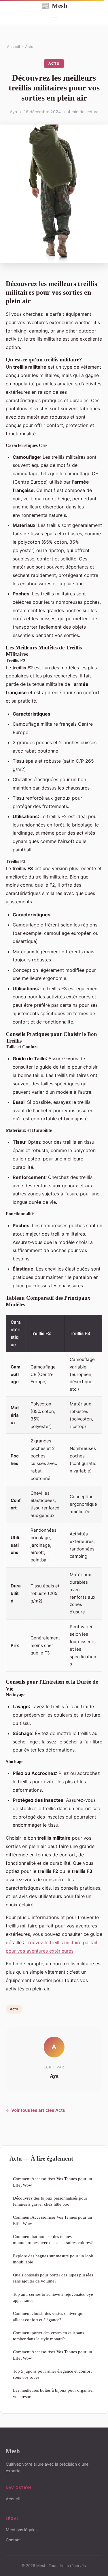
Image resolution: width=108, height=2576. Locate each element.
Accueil (13, 47)
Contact (13, 2540)
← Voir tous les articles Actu (36, 2110)
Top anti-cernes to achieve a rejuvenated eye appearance (53, 2297)
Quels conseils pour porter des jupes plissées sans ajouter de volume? (53, 2278)
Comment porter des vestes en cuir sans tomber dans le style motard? (49, 2336)
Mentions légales (22, 2530)
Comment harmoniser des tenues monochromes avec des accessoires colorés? (53, 2239)
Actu (29, 47)
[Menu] (54, 20)
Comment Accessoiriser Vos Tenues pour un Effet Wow (53, 2182)
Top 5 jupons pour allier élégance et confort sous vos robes (52, 2374)
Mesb (54, 6)
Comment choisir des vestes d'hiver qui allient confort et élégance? (48, 2316)
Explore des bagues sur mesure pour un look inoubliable (53, 2259)
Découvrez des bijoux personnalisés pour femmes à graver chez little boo (50, 2201)
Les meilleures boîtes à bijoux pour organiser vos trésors (53, 2393)
